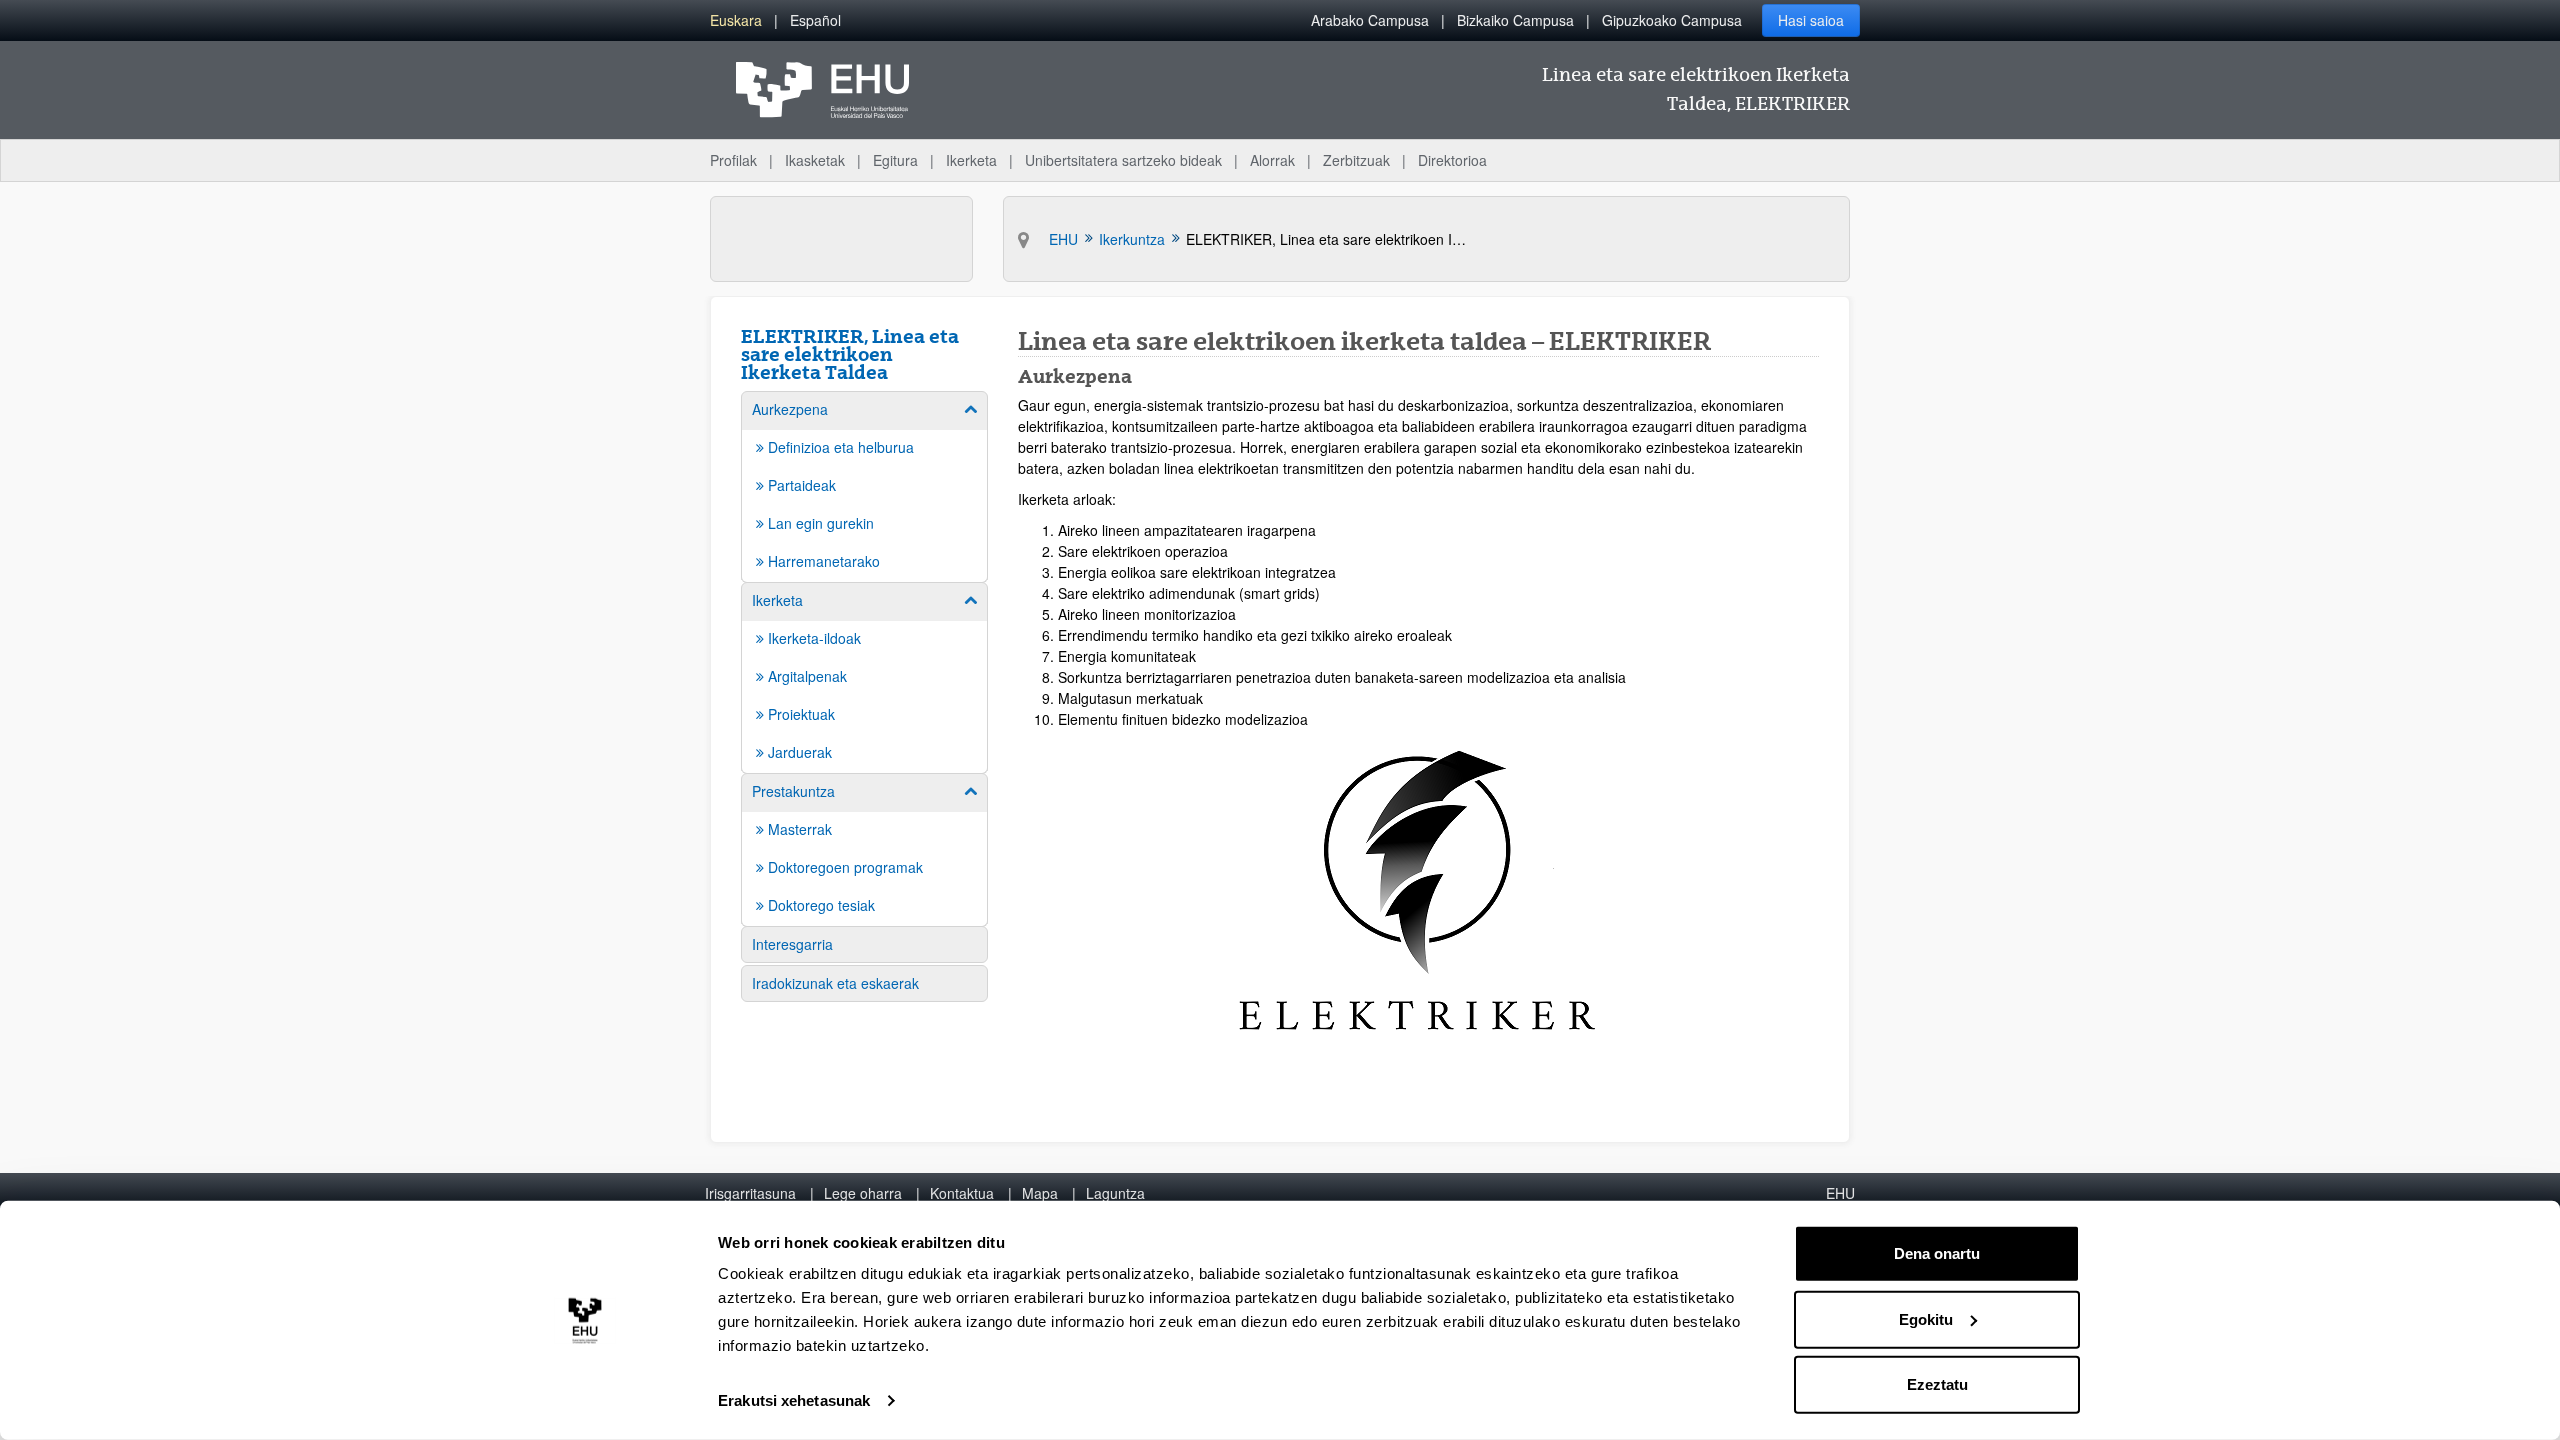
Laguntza (1115, 1193)
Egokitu (1926, 1318)
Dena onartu (1937, 1253)
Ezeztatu (1937, 1384)
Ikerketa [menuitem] (971, 160)
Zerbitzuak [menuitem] (1356, 160)
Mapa (1040, 1193)
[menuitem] (736, 20)
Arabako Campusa (1370, 20)
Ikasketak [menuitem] (815, 160)
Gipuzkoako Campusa (1672, 20)
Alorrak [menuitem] (1272, 160)
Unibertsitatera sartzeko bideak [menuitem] (1123, 160)
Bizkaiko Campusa (1515, 20)
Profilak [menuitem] (733, 160)
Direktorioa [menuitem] (1452, 160)
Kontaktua (962, 1193)
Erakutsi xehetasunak (794, 1400)
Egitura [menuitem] (895, 160)
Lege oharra (863, 1193)
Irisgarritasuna (750, 1193)
